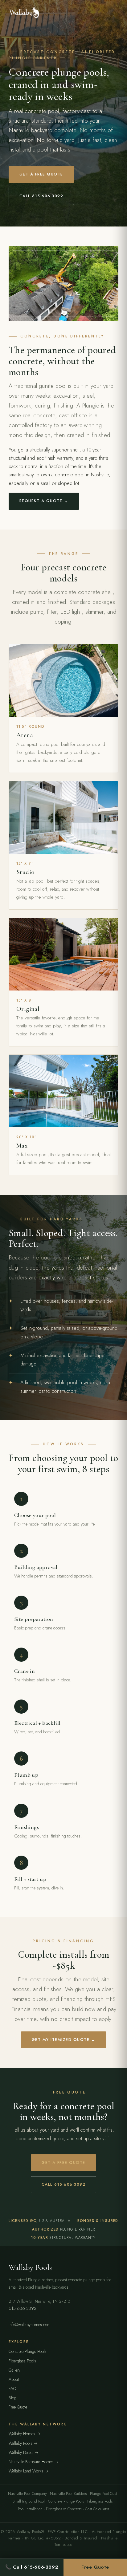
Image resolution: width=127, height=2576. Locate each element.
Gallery (14, 2370)
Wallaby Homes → (25, 2434)
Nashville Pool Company (27, 2494)
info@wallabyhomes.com (30, 2325)
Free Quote (18, 2407)
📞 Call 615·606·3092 (32, 2567)
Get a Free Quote (41, 174)
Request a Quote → (44, 501)
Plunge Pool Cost (103, 2494)
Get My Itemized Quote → (63, 2040)
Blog (12, 2398)
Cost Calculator (97, 2509)
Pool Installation (30, 2509)
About (14, 2379)
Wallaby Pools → (23, 2443)
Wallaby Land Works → (29, 2471)
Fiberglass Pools (22, 2361)
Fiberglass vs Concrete (64, 2509)
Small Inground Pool (29, 2501)
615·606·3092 (23, 2308)
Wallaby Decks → (24, 2452)
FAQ (12, 2389)
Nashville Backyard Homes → (34, 2462)
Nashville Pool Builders (68, 2494)
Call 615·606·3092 (41, 196)
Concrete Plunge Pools (28, 2351)
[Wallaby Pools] (24, 13)
